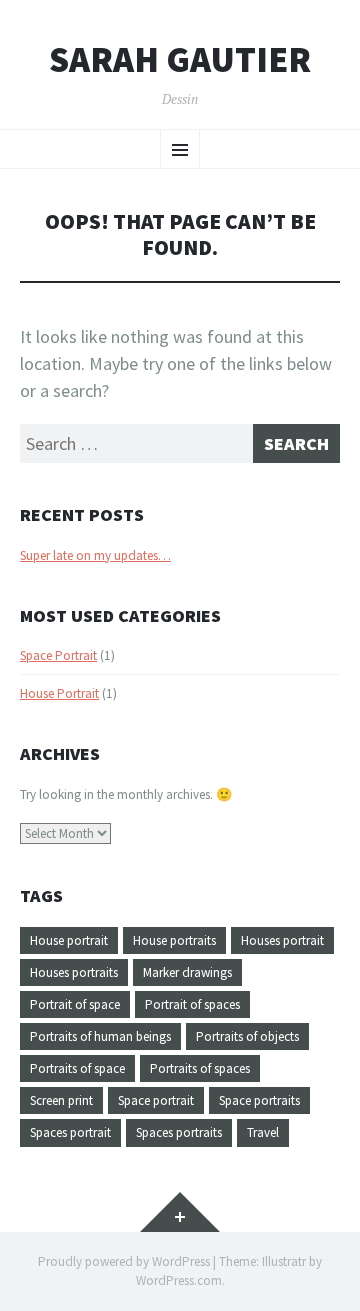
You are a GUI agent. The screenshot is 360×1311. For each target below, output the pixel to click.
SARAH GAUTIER (180, 60)
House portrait (69, 940)
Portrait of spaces (192, 1004)
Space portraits (259, 1100)
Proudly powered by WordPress (124, 1261)
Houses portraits (74, 972)
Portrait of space (75, 1004)
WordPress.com (179, 1280)
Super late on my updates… (95, 555)
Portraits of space (77, 1068)
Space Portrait (58, 655)
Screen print (61, 1100)
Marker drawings (187, 972)
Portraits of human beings (100, 1036)
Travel (263, 1132)
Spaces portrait (70, 1132)
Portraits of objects (247, 1036)
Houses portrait (282, 940)
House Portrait (59, 693)
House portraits (174, 940)
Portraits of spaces (200, 1068)
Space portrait (156, 1100)
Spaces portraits (179, 1132)
